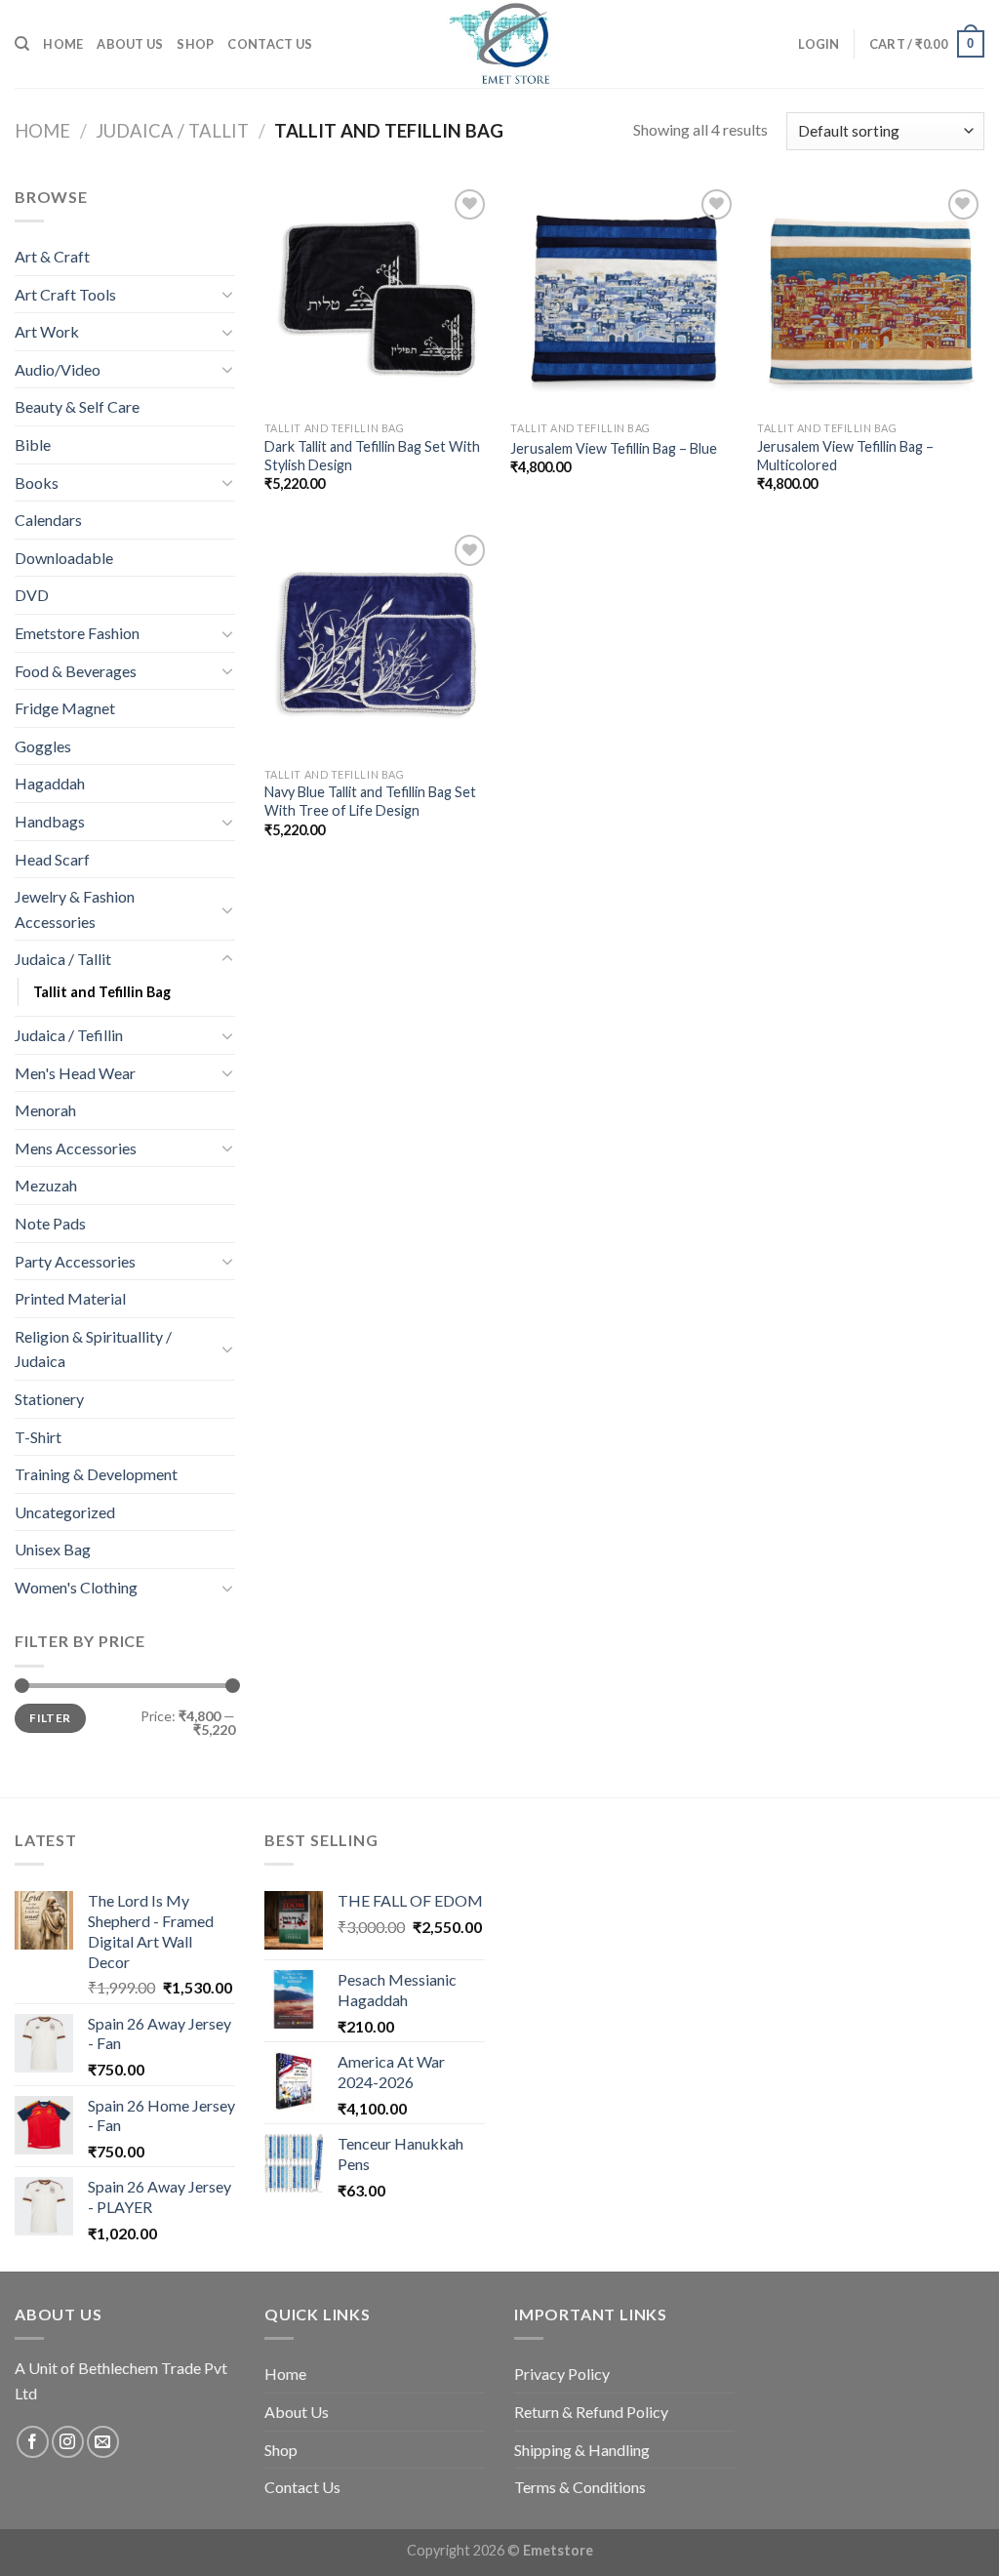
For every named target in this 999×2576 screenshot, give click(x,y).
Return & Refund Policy (591, 2412)
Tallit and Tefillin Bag (102, 992)
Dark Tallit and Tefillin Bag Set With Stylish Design (372, 456)
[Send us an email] (103, 2442)
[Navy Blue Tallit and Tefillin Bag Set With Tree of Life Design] (378, 644)
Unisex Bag (53, 1549)
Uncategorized (65, 1512)
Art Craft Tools (65, 294)
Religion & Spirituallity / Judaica (93, 1349)
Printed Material (70, 1298)
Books (37, 483)
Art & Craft (52, 256)
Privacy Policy (562, 2374)
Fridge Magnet (65, 708)
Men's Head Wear (75, 1073)
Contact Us (270, 44)
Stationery (49, 1399)
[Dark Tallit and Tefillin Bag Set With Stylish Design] (378, 298)
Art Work (47, 331)
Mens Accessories (76, 1148)
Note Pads (50, 1223)
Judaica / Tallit (172, 131)
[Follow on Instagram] (68, 2442)
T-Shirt (38, 1437)
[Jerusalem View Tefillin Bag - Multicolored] (871, 298)
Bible (33, 444)
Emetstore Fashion (77, 633)
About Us (130, 44)
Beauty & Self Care (77, 406)
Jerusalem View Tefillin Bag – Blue (614, 448)
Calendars (48, 520)
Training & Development (96, 1474)
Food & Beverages (76, 671)
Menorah (45, 1110)
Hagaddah (50, 783)
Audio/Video (58, 369)
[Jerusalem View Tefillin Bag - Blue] (624, 298)
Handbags (50, 821)
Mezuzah (46, 1185)
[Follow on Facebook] (33, 2442)
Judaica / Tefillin (69, 1035)
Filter (50, 1718)
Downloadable (64, 558)
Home (63, 44)
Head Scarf (52, 859)
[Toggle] (227, 294)
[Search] (22, 44)
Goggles (43, 746)
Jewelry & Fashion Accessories (75, 909)
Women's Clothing (76, 1587)
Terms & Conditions (580, 2487)
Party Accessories (75, 1261)
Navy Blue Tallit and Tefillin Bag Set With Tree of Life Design (370, 801)
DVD (32, 595)
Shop (195, 44)
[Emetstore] (499, 44)
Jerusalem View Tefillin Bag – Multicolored (845, 456)
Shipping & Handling (582, 2450)
